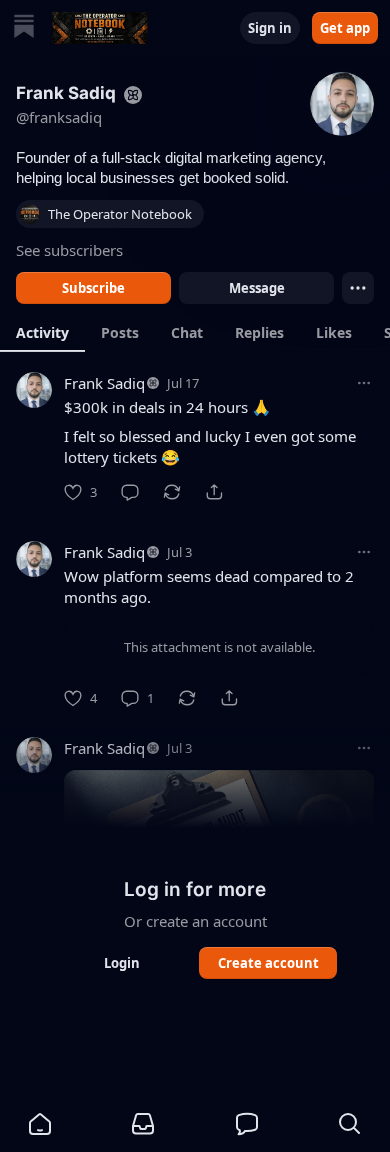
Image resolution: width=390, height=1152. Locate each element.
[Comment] (130, 492)
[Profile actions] (358, 288)
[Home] (24, 28)
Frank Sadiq (104, 383)
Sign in (270, 28)
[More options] (364, 383)
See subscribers (69, 250)
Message (257, 288)
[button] (40, 1124)
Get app (345, 28)
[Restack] (172, 492)
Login (122, 963)
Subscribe (93, 288)
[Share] (214, 492)
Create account (268, 963)
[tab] (42, 332)
